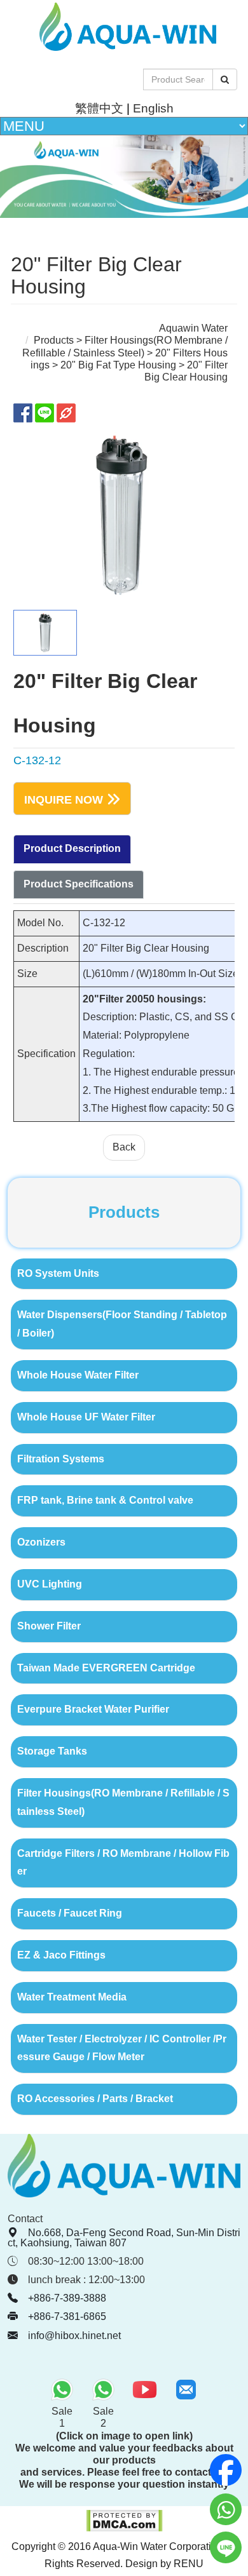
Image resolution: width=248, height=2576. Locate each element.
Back (124, 1147)
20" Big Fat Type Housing (118, 365)
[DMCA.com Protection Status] (124, 2529)
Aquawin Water (193, 328)
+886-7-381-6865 (67, 2316)
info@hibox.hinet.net (74, 2336)
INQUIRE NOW (64, 800)
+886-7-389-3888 (67, 2298)
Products (54, 340)
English (153, 108)
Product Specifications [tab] (79, 884)
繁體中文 (99, 108)
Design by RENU (164, 2564)
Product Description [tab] (72, 848)
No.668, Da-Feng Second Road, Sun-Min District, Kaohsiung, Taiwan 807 (124, 2238)
